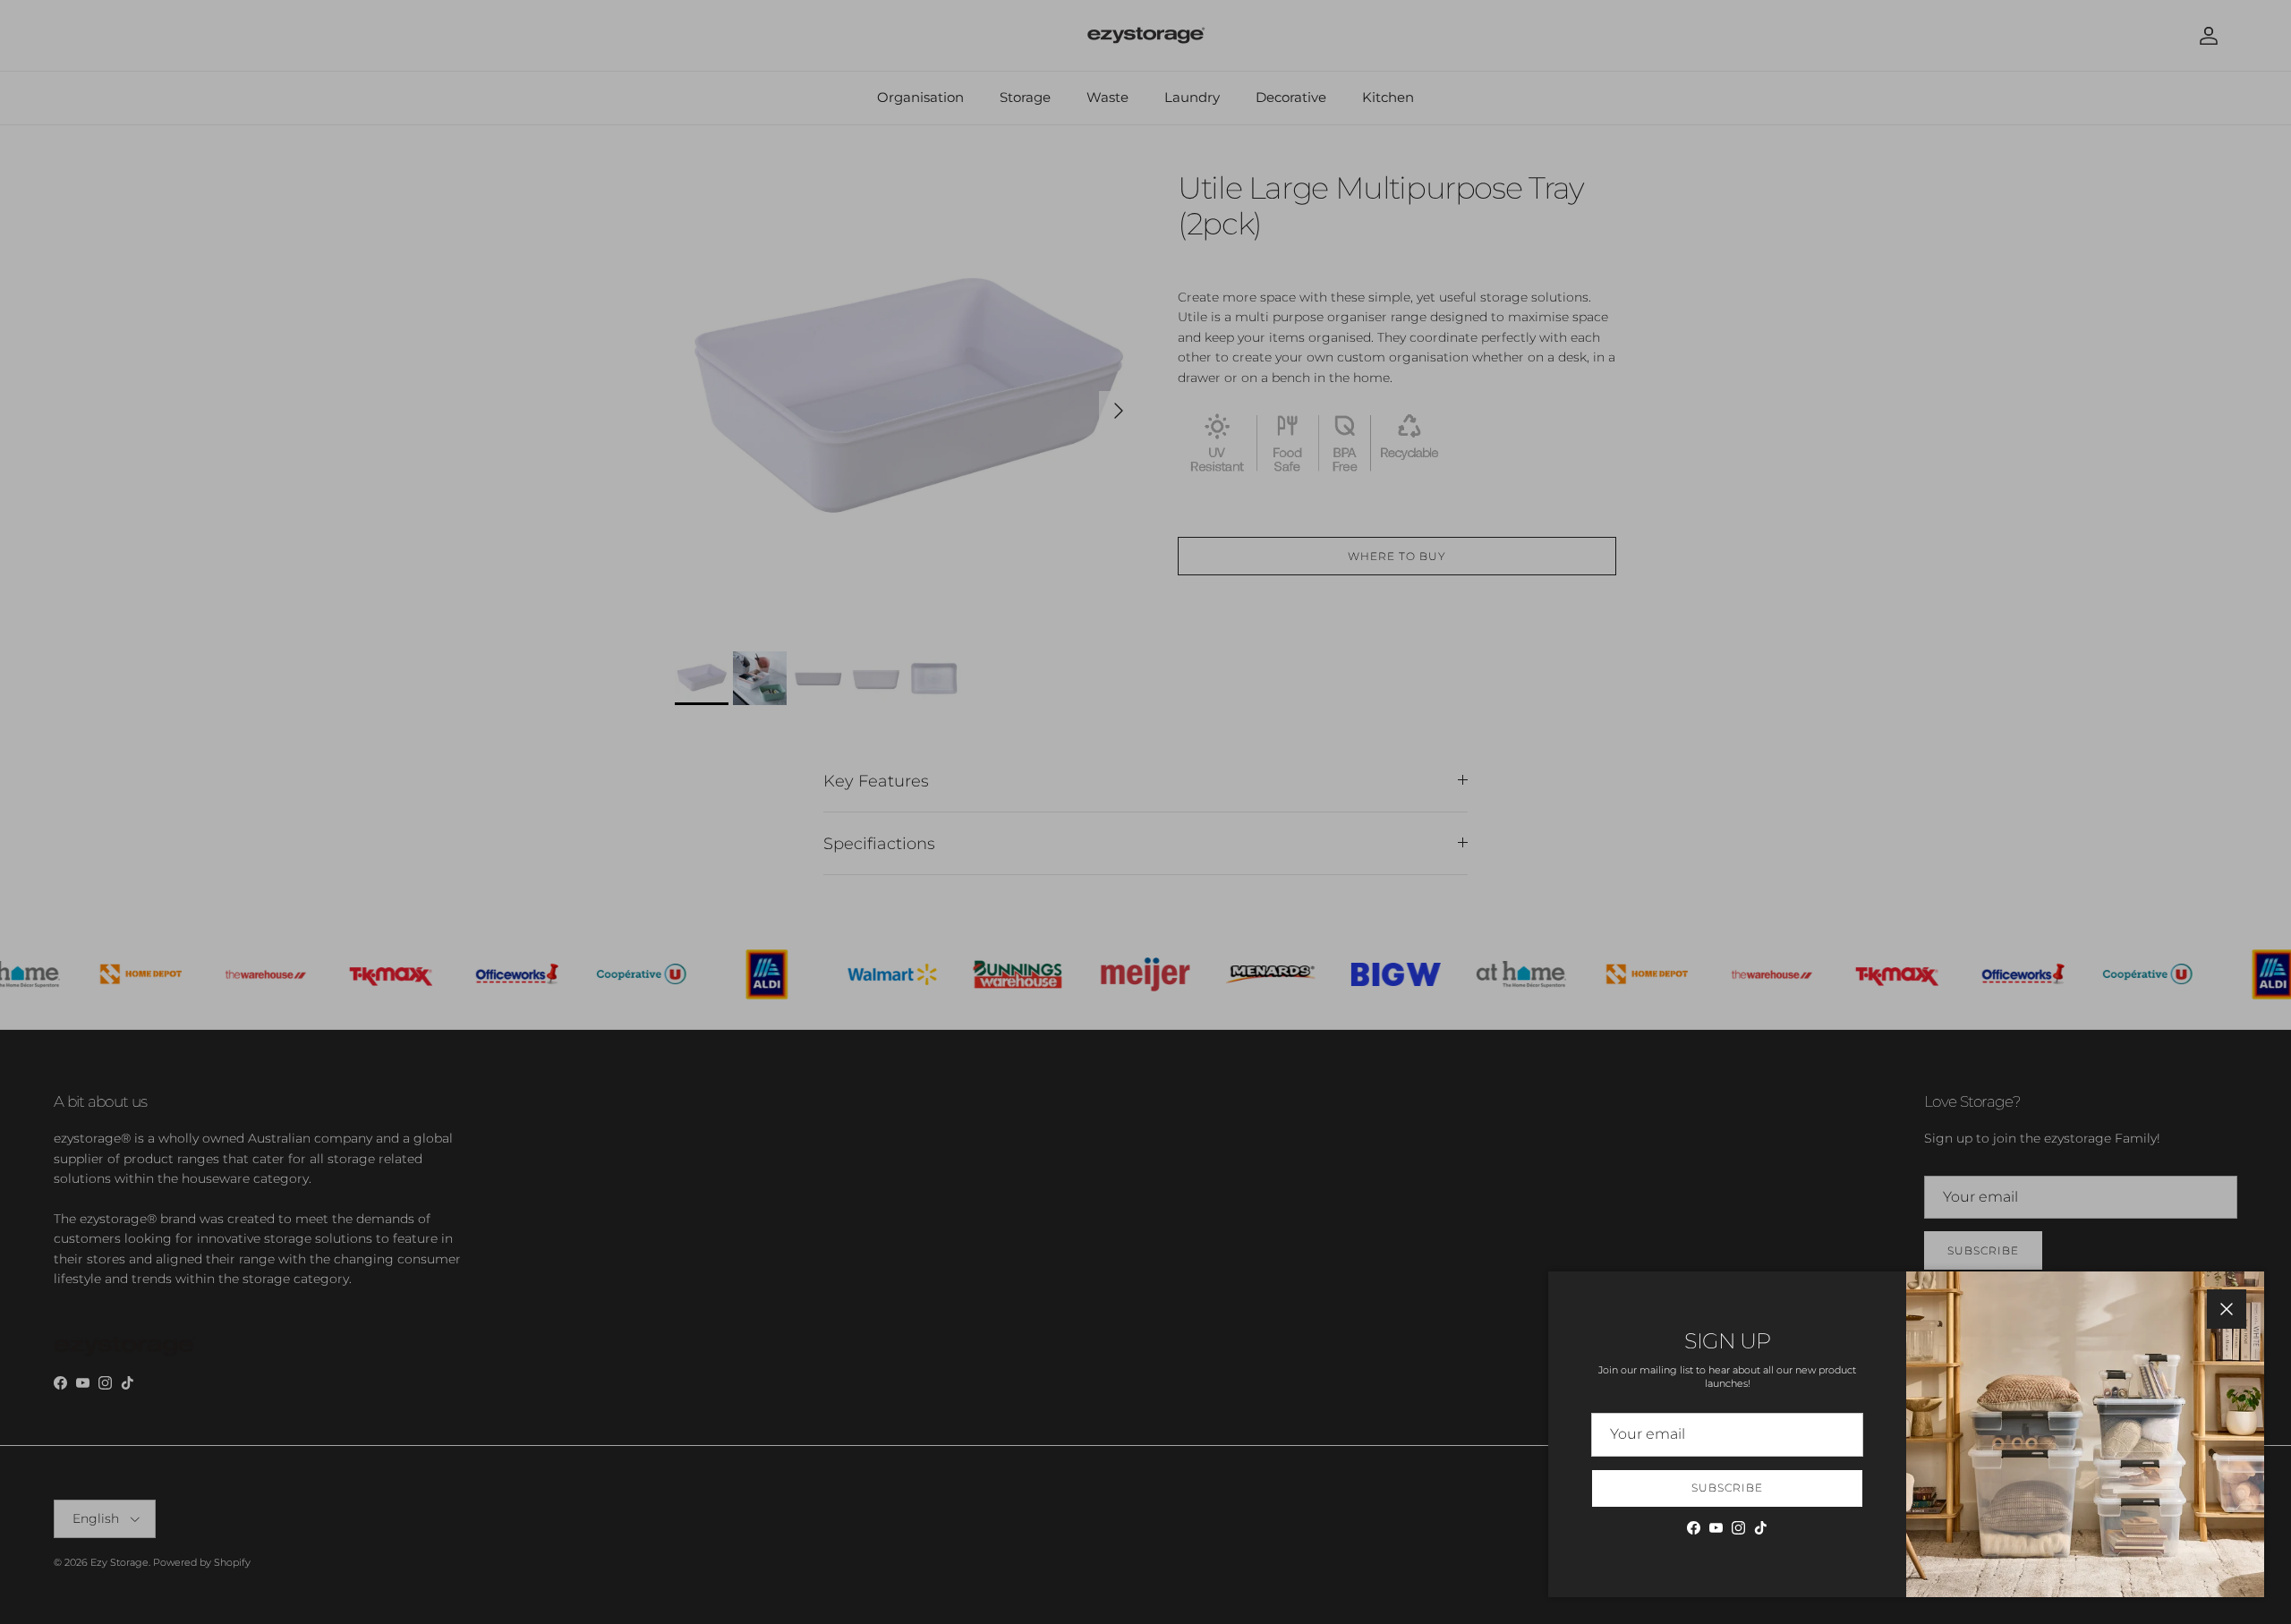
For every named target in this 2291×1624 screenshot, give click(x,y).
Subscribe (1727, 1488)
